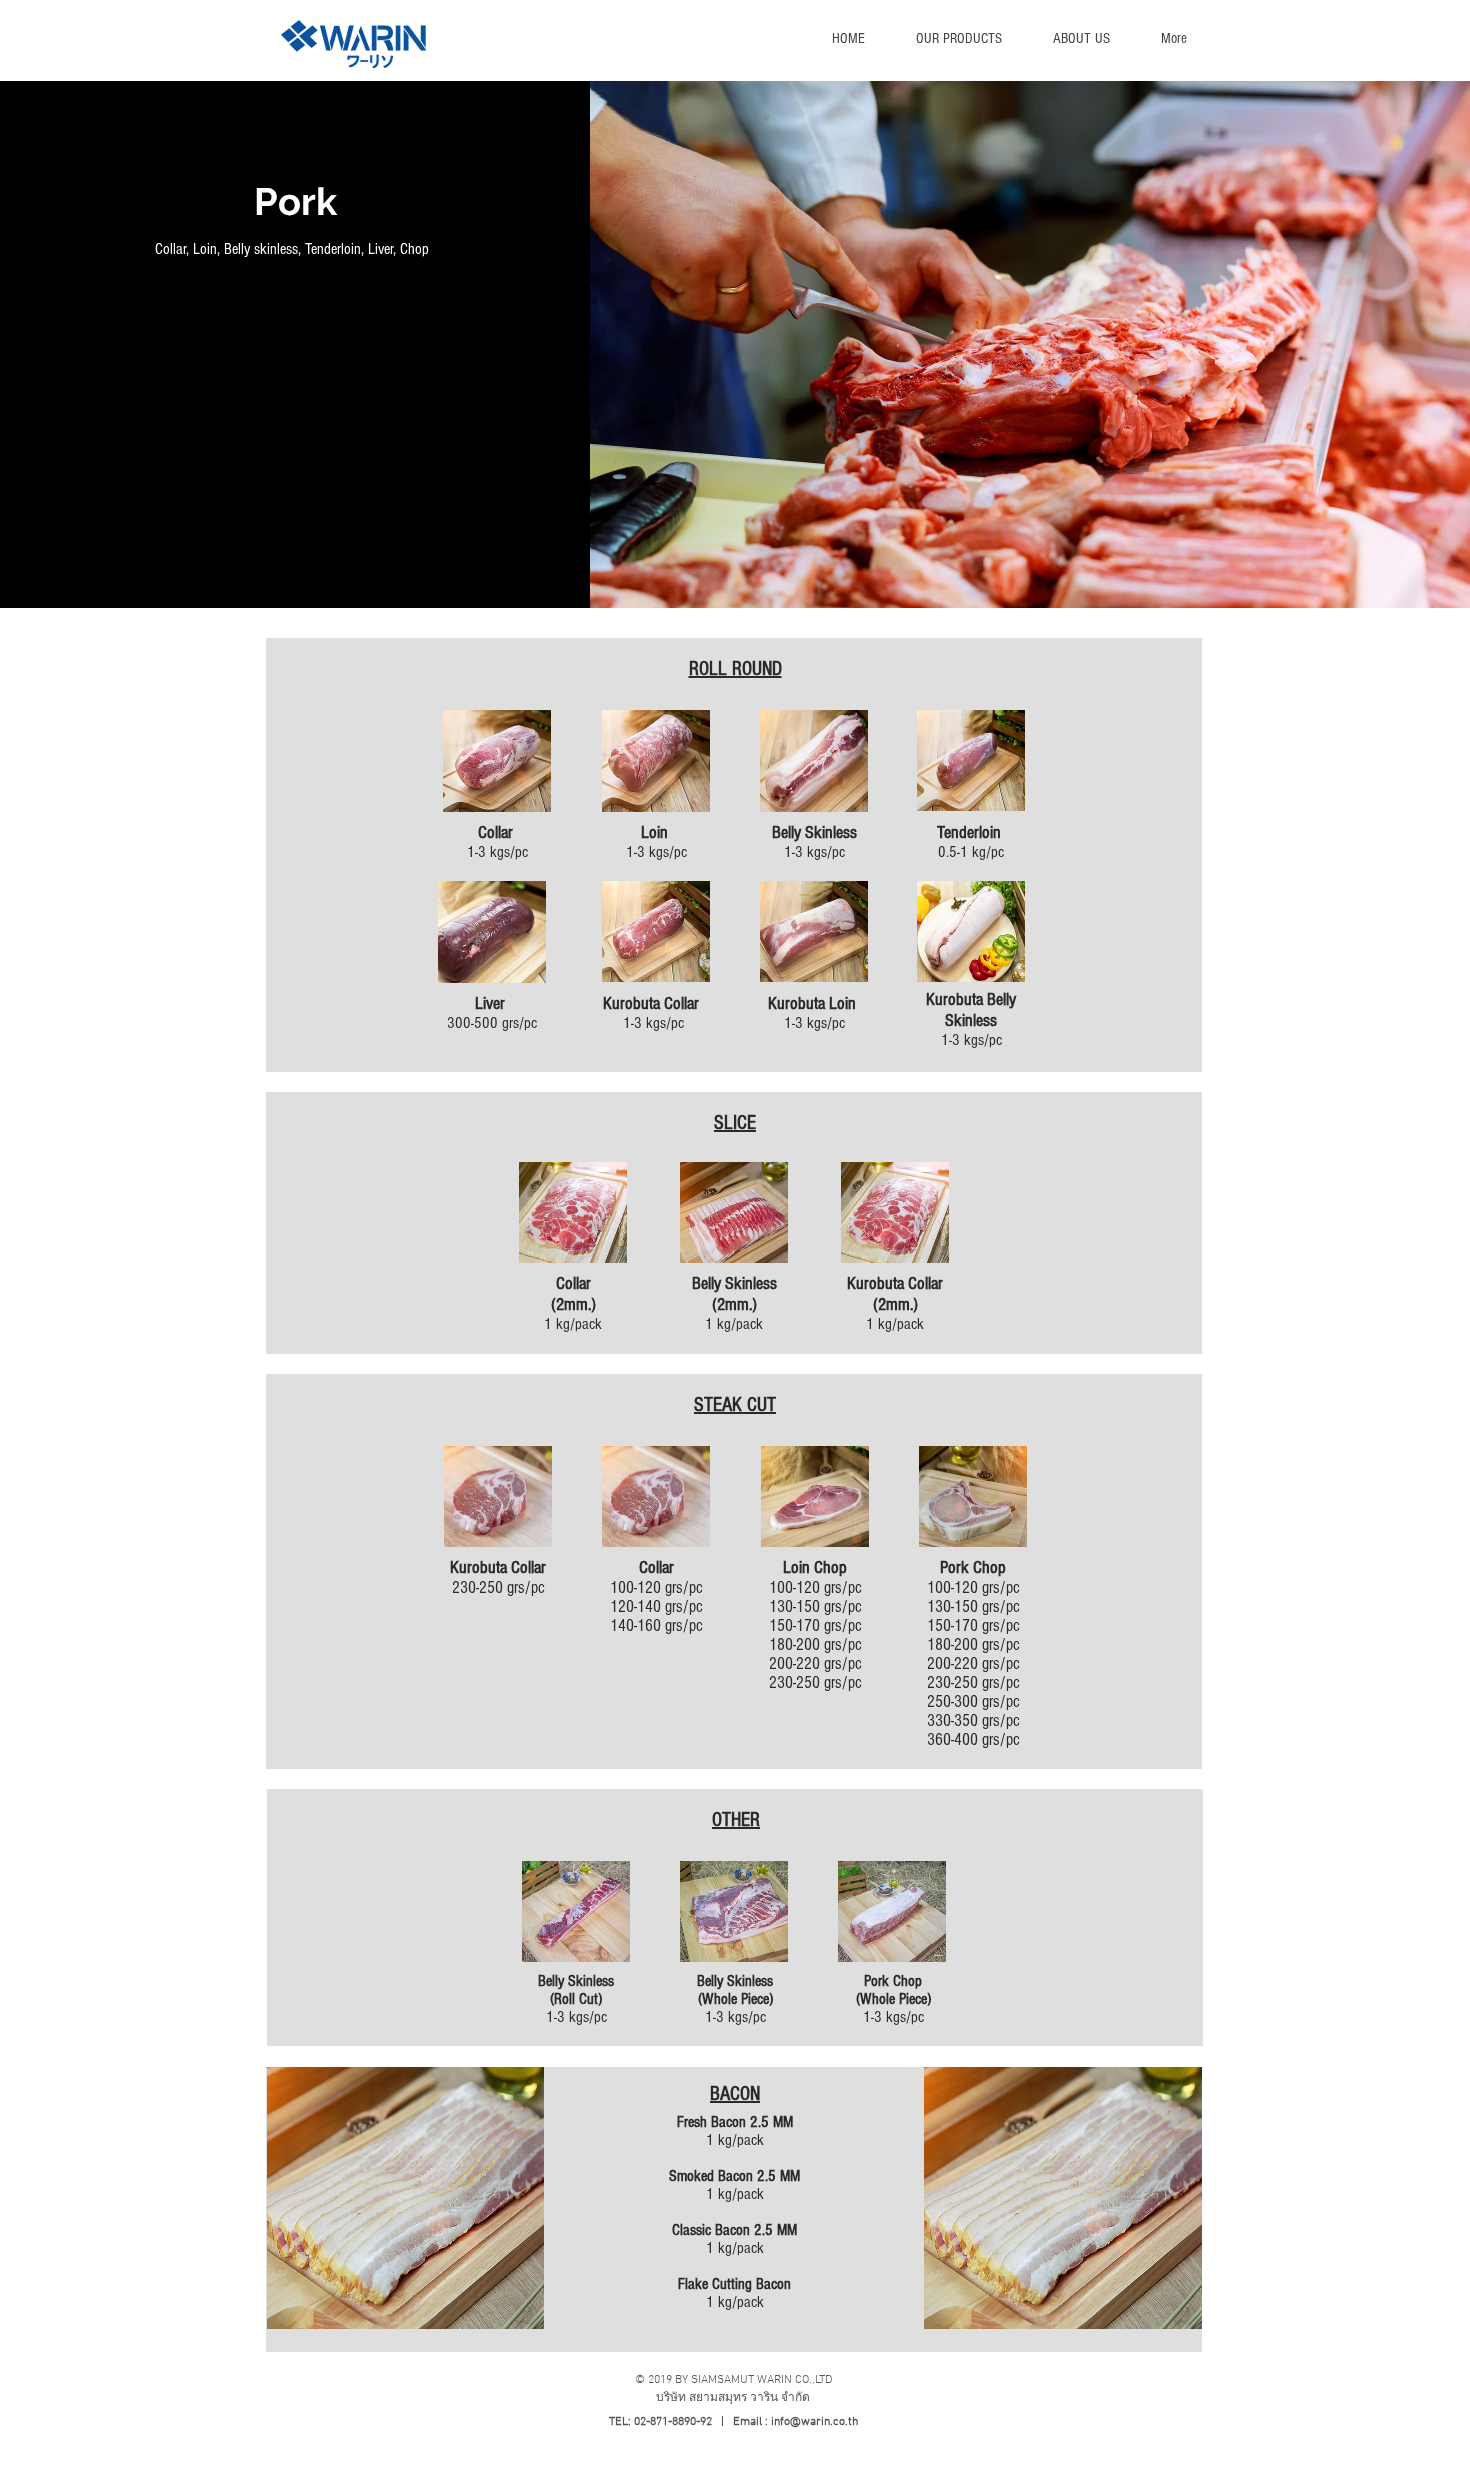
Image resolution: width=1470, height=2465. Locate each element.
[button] (958, 39)
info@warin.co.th (814, 2422)
